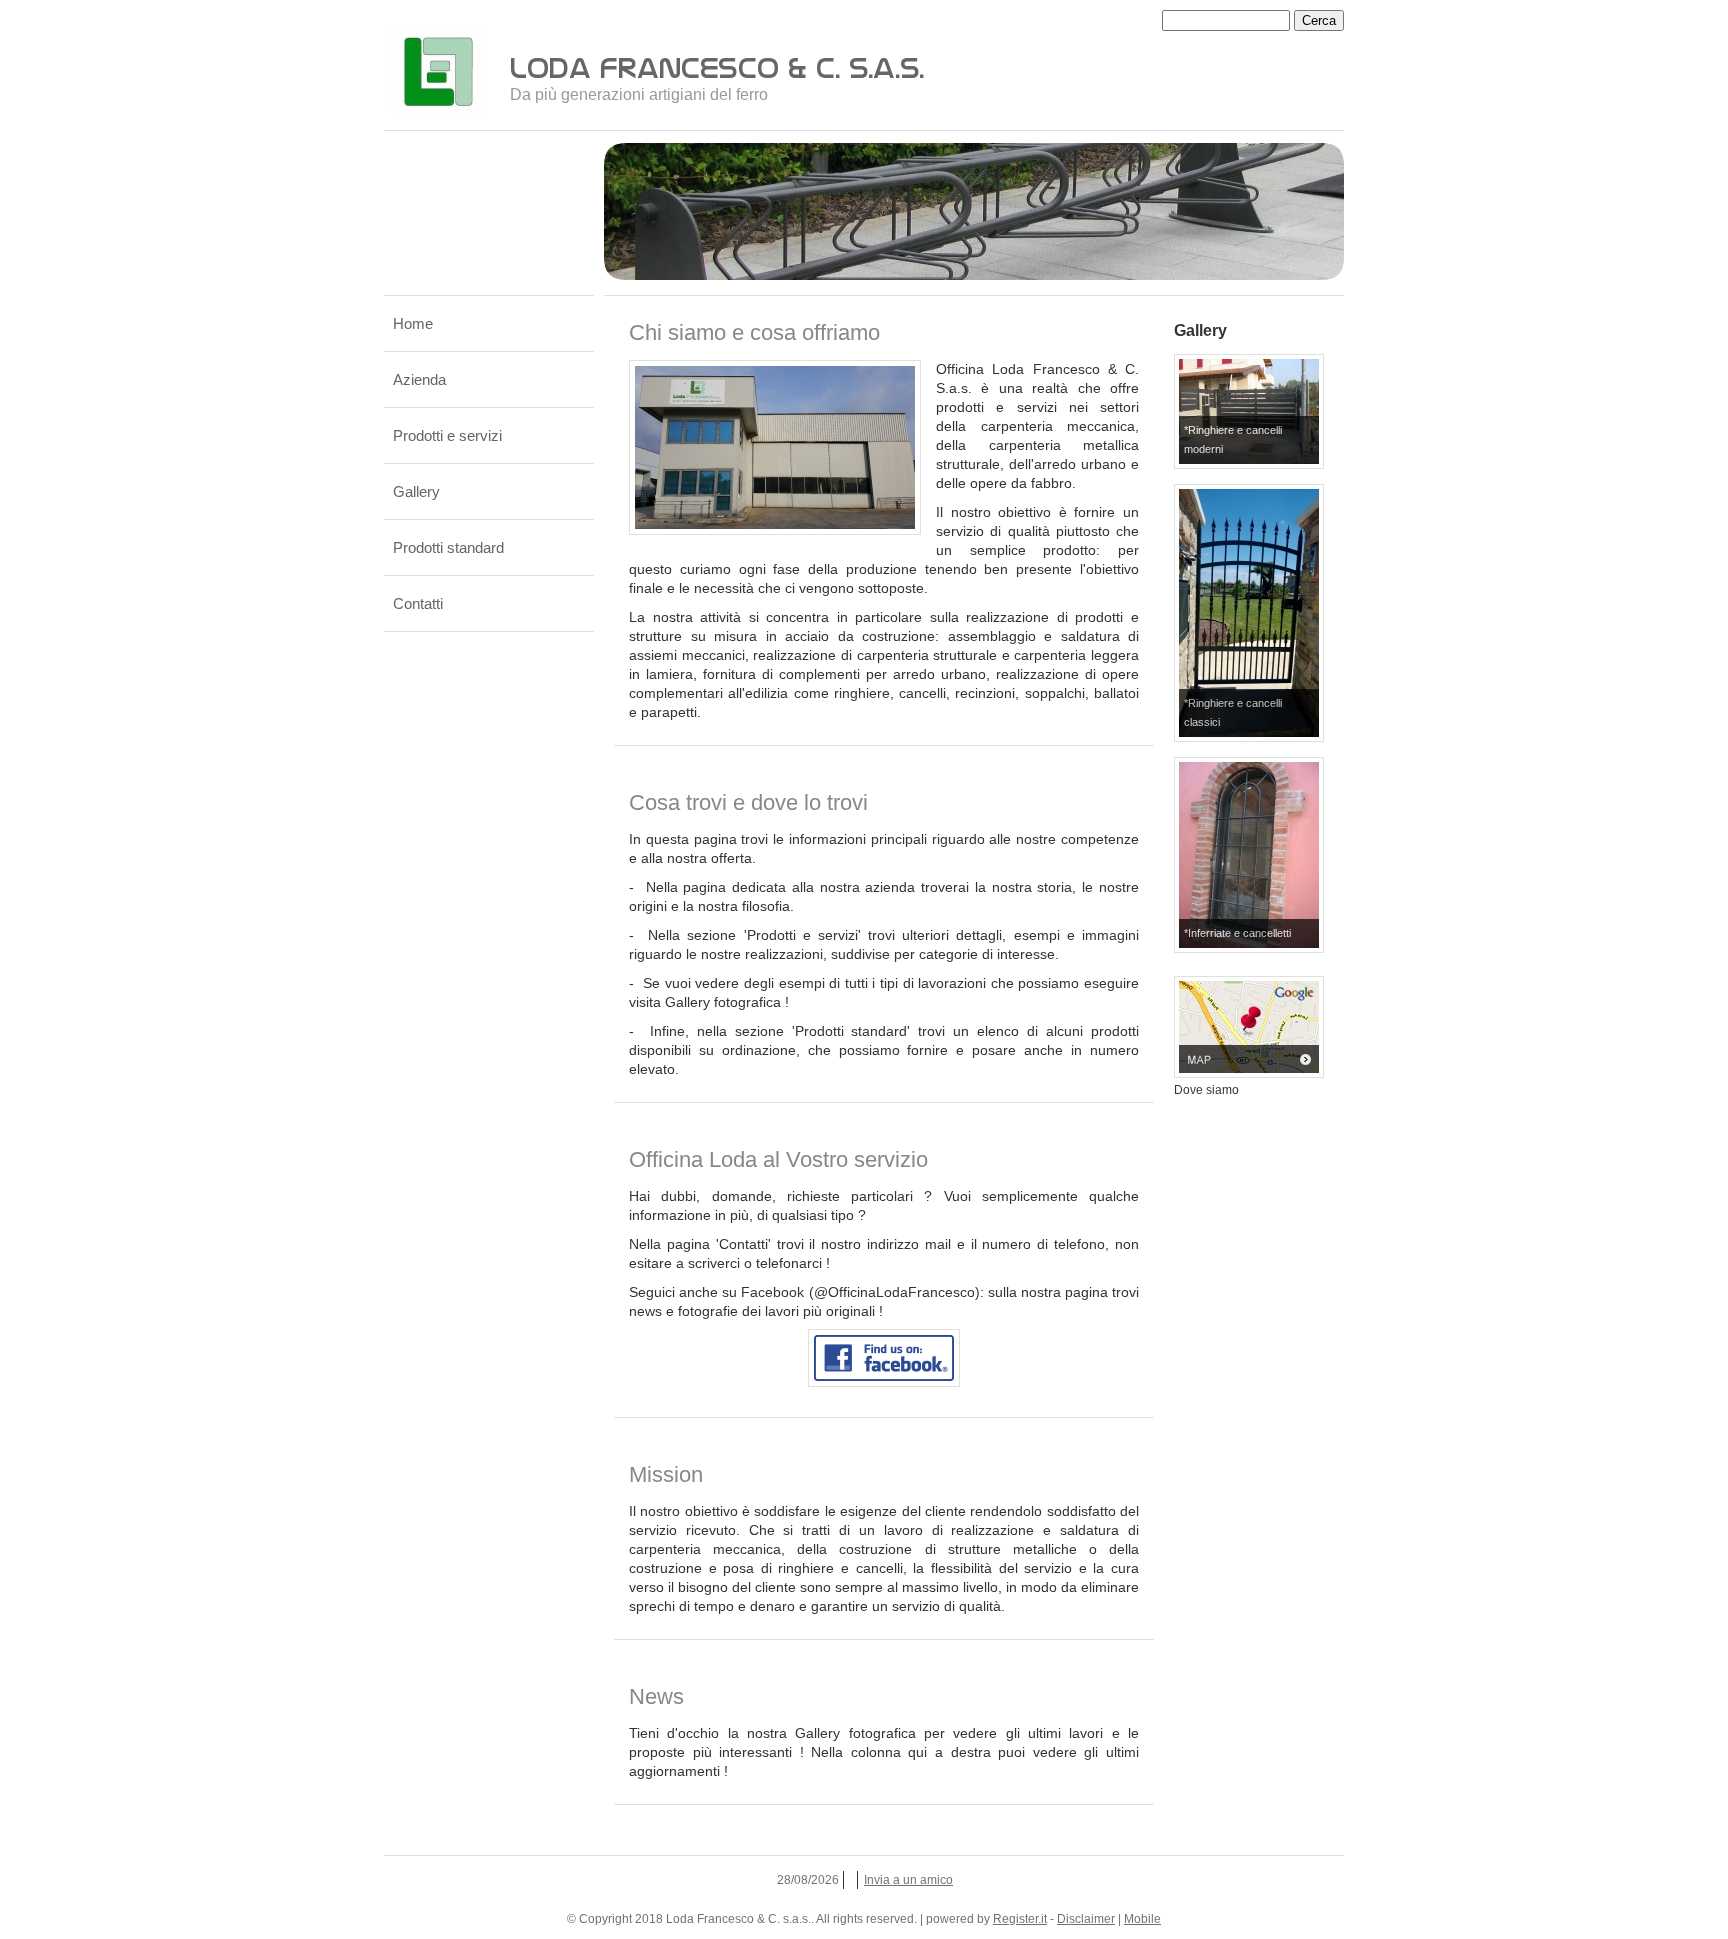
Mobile (1142, 1919)
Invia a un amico (908, 1880)
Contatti (418, 603)
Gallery (416, 491)
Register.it (1020, 1919)
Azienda (419, 379)
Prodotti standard (448, 547)
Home (413, 323)
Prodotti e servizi (447, 435)
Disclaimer (1086, 1919)
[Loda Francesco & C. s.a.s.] (438, 72)
